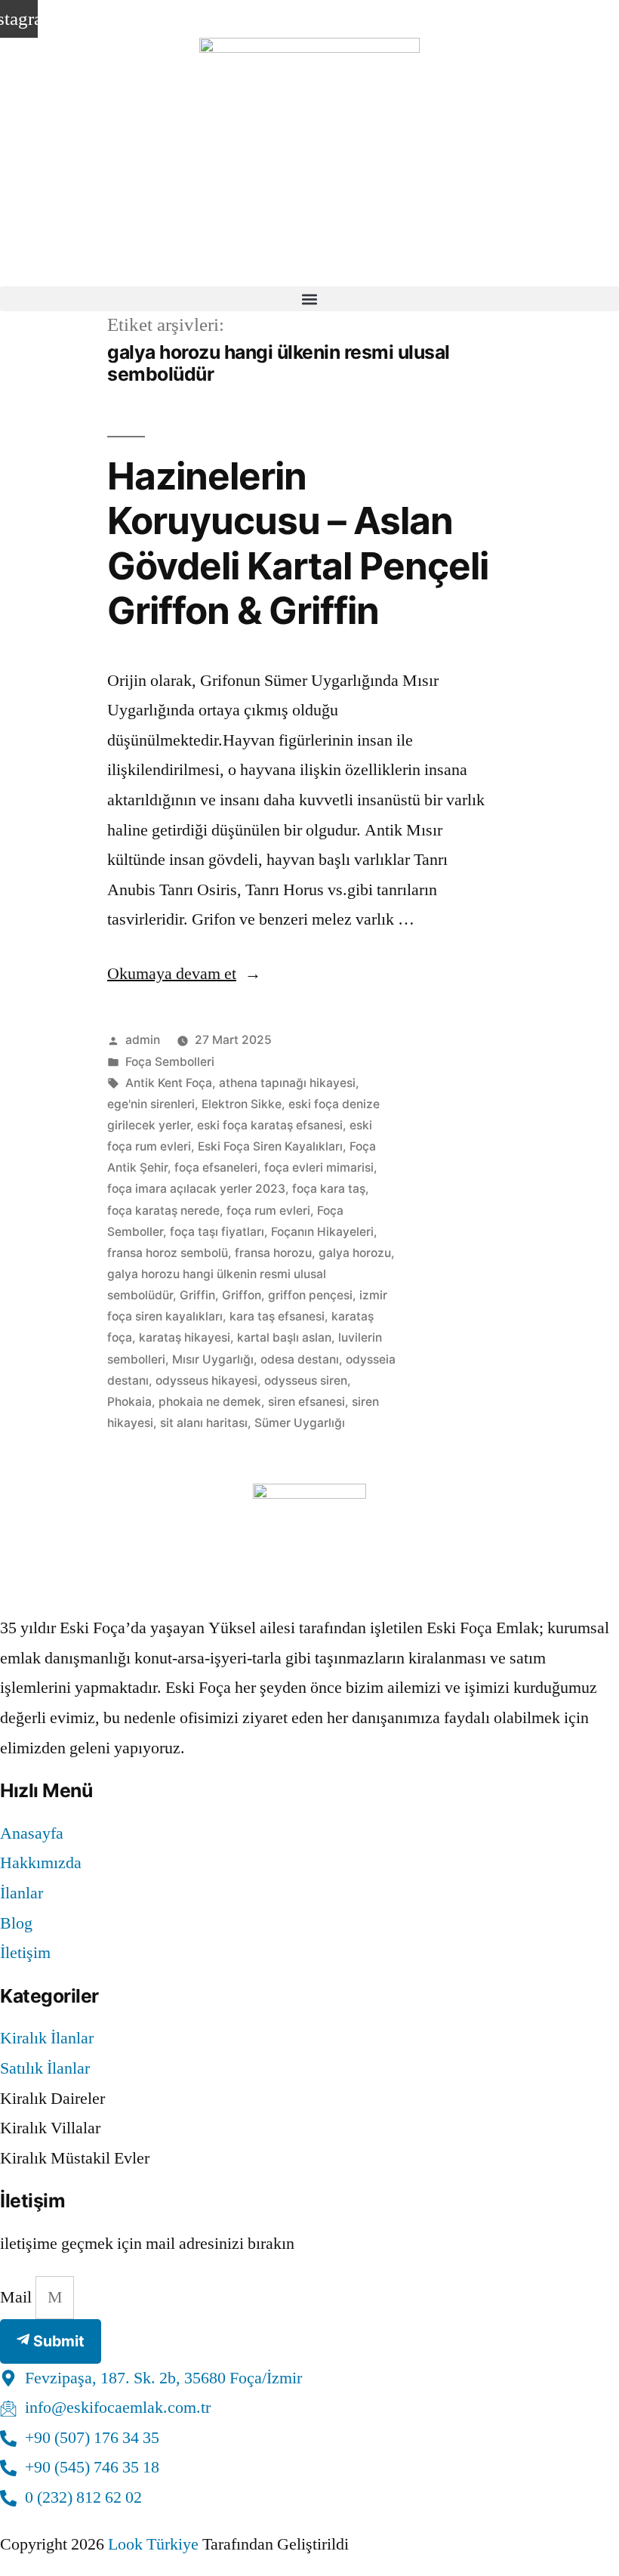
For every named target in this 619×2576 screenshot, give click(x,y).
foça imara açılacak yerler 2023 (196, 1189)
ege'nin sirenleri (151, 1104)
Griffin (197, 1295)
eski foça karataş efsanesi (270, 1125)
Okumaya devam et (184, 974)
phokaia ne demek (210, 1402)
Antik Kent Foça (169, 1083)
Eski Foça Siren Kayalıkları (270, 1146)
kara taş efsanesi (277, 1316)
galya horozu (355, 1253)
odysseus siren (306, 1381)
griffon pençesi (310, 1295)
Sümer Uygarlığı (300, 1423)
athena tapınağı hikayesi (287, 1083)
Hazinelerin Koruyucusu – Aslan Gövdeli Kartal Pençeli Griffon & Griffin (298, 543)
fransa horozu (273, 1253)
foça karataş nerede (163, 1211)
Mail (18, 2297)
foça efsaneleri (216, 1168)
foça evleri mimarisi (319, 1168)
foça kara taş (329, 1189)
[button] (309, 299)
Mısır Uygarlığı (213, 1359)
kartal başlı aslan (284, 1337)
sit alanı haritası (204, 1423)
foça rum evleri (268, 1211)
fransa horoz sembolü (168, 1253)
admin (143, 1040)
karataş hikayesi (185, 1337)
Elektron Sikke (242, 1104)
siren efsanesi (306, 1402)
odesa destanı (300, 1359)
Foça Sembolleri (170, 1062)
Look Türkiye (153, 2544)
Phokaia (129, 1402)
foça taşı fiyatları (217, 1232)
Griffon (242, 1295)
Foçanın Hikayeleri (322, 1232)
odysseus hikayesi (206, 1381)
